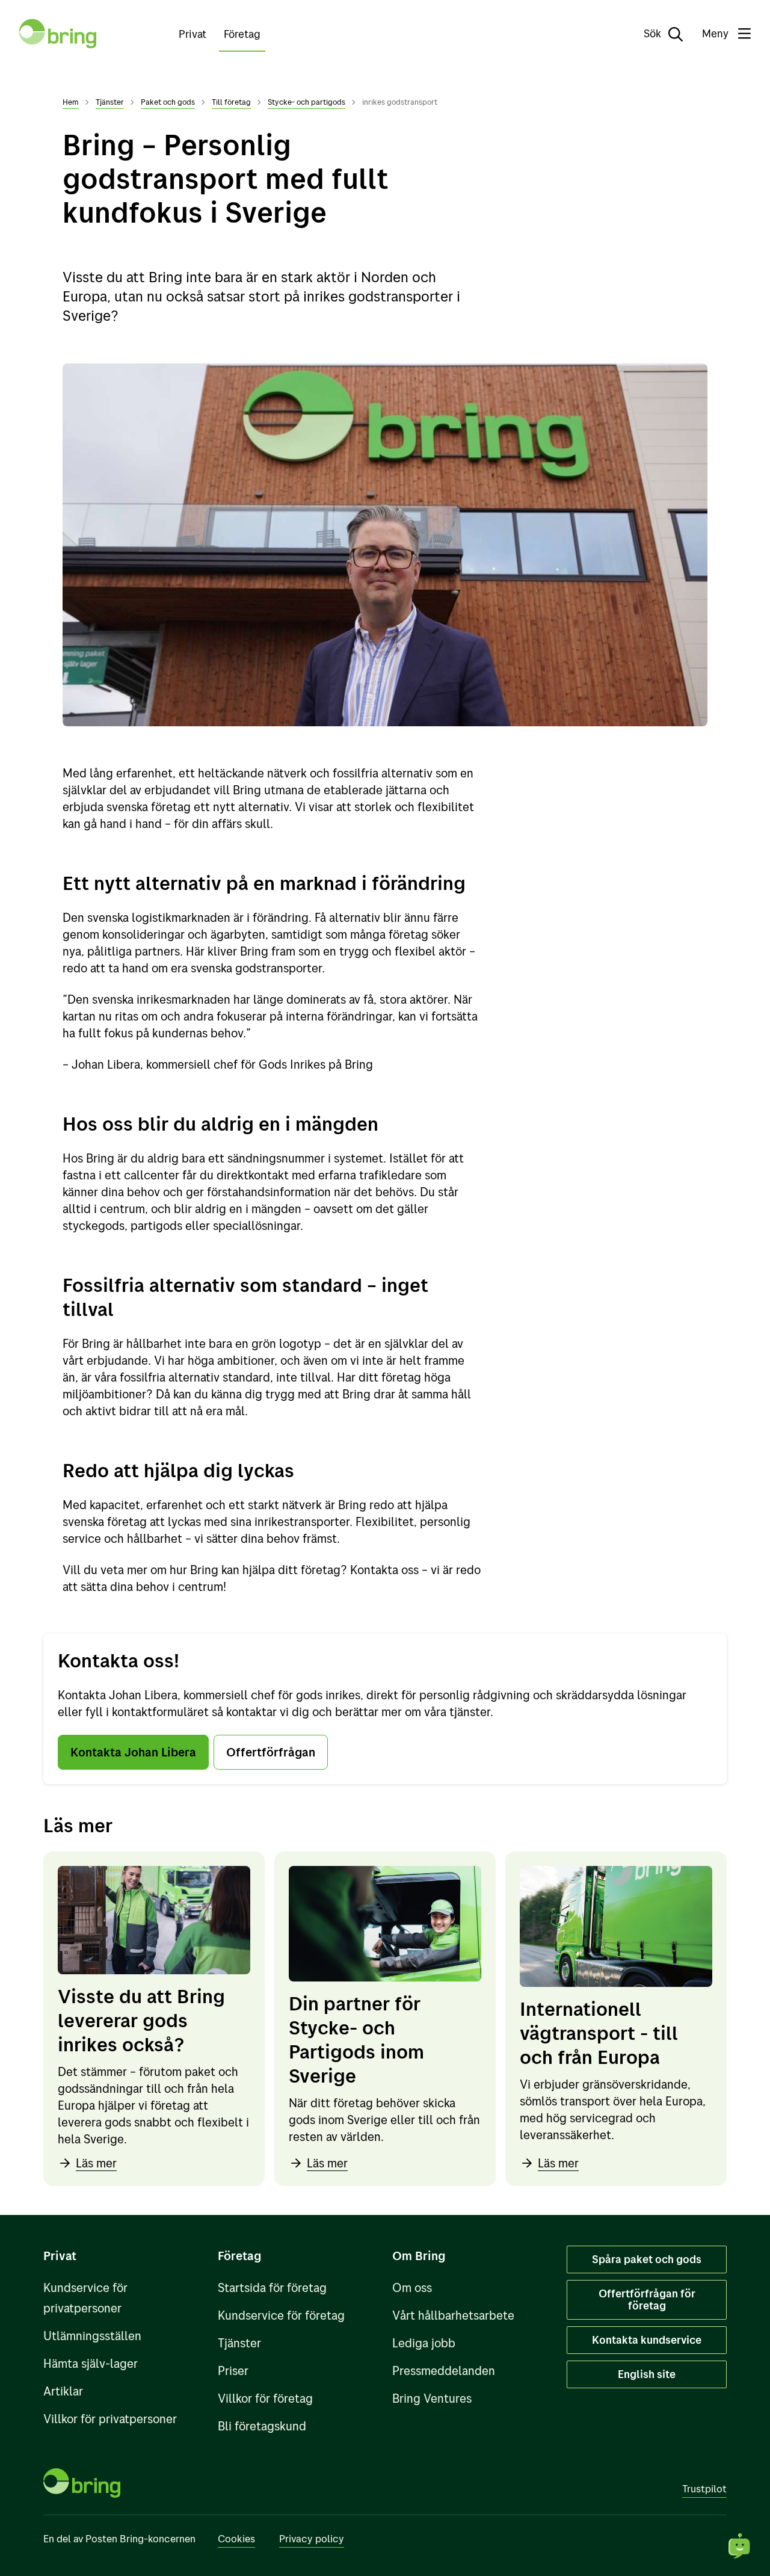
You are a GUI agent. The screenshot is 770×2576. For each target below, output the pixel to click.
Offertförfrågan (271, 1752)
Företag (242, 34)
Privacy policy (312, 2538)
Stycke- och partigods (306, 102)
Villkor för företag (265, 2398)
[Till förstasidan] (58, 34)
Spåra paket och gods (647, 2259)
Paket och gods (168, 102)
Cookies (236, 2538)
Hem (71, 102)
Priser (233, 2371)
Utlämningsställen (92, 2336)
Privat (192, 34)
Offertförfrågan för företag (647, 2300)
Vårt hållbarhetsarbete (453, 2315)
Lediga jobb (424, 2343)
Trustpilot (704, 2488)
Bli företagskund (262, 2426)
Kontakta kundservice (647, 2340)
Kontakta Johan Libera (133, 1752)
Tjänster (110, 102)
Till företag (231, 102)
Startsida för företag (272, 2287)
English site (647, 2374)
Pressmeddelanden (444, 2371)
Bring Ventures (432, 2398)
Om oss (412, 2287)
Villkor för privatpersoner (110, 2419)
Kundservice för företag (281, 2315)
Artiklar (63, 2391)
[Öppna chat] (740, 2546)
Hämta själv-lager (91, 2363)
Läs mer (96, 2163)
